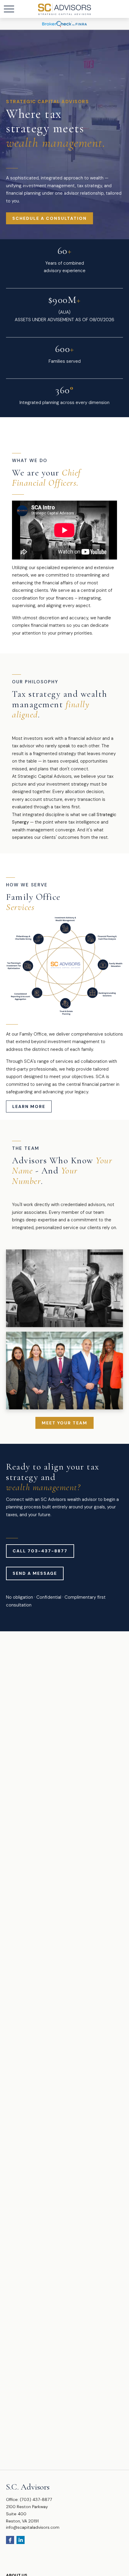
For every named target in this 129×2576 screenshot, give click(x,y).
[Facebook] (10, 2540)
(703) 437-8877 (36, 2499)
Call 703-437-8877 (40, 1551)
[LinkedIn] (21, 2540)
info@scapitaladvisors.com (33, 2527)
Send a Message (35, 1573)
